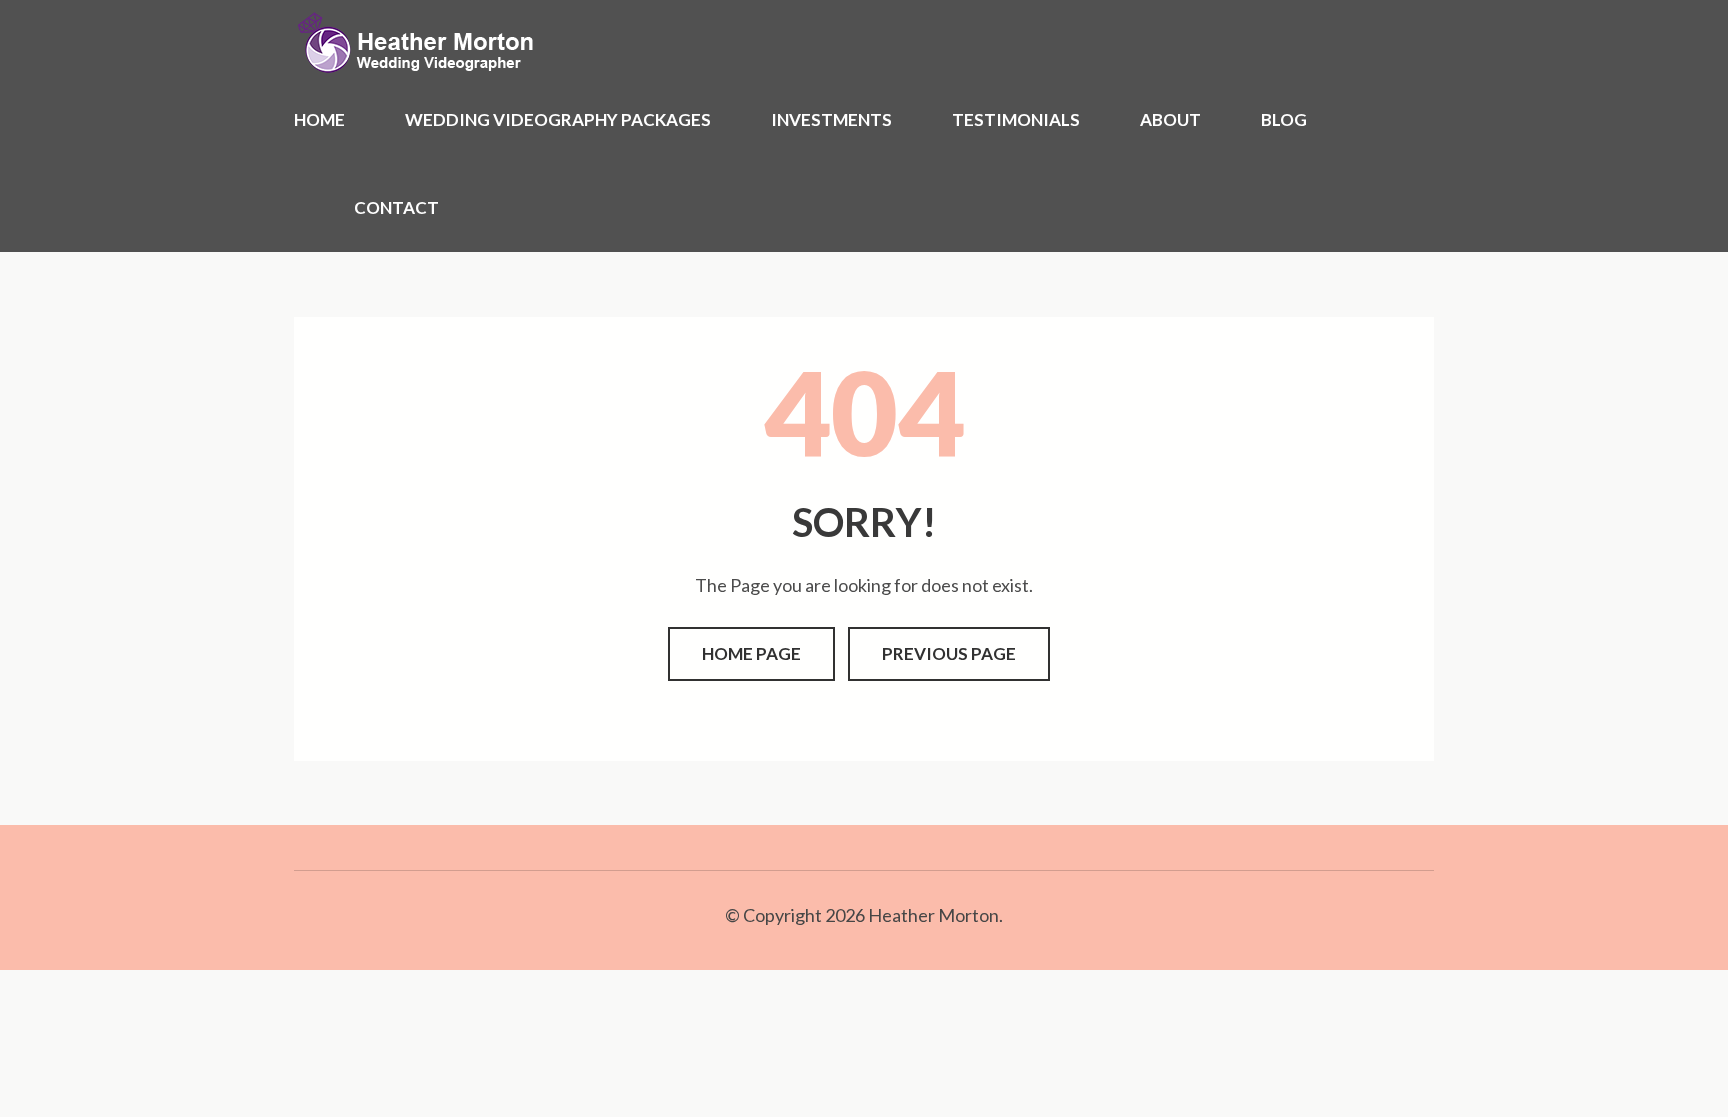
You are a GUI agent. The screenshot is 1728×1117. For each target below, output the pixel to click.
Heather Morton (933, 915)
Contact (396, 207)
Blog (1284, 119)
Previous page (949, 653)
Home (319, 119)
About (1170, 119)
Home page (751, 653)
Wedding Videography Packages (558, 119)
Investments (831, 119)
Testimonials (1016, 119)
